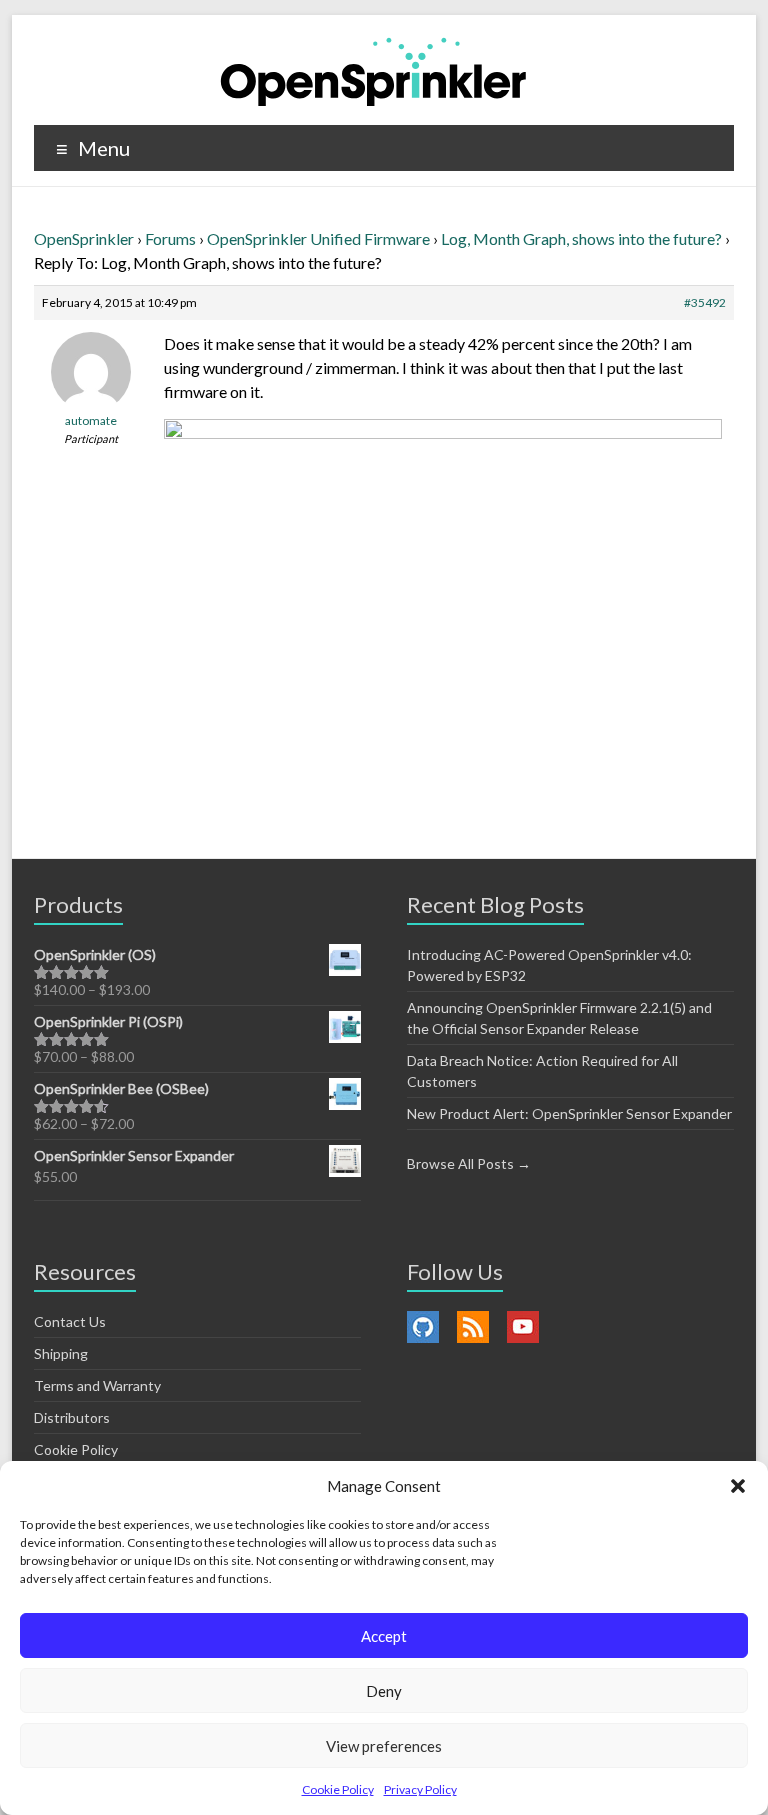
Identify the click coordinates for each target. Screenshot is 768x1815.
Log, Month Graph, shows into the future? (581, 238)
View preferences (384, 1746)
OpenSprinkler (84, 238)
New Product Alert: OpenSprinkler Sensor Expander (569, 1113)
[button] (738, 1486)
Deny (384, 1691)
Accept (384, 1636)
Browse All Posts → (469, 1163)
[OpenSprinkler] (373, 70)
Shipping (61, 1353)
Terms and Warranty (97, 1385)
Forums (170, 238)
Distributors (72, 1417)
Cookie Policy (338, 1789)
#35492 (705, 302)
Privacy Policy (420, 1789)
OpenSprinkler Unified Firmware (318, 238)
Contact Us (70, 1321)
